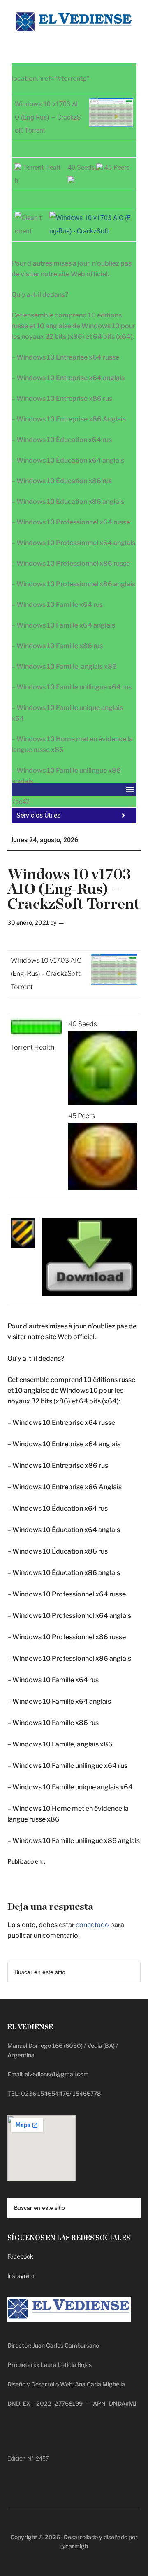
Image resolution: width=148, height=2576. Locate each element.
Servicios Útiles (38, 815)
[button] (130, 789)
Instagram (21, 2276)
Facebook (20, 2256)
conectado (92, 1925)
